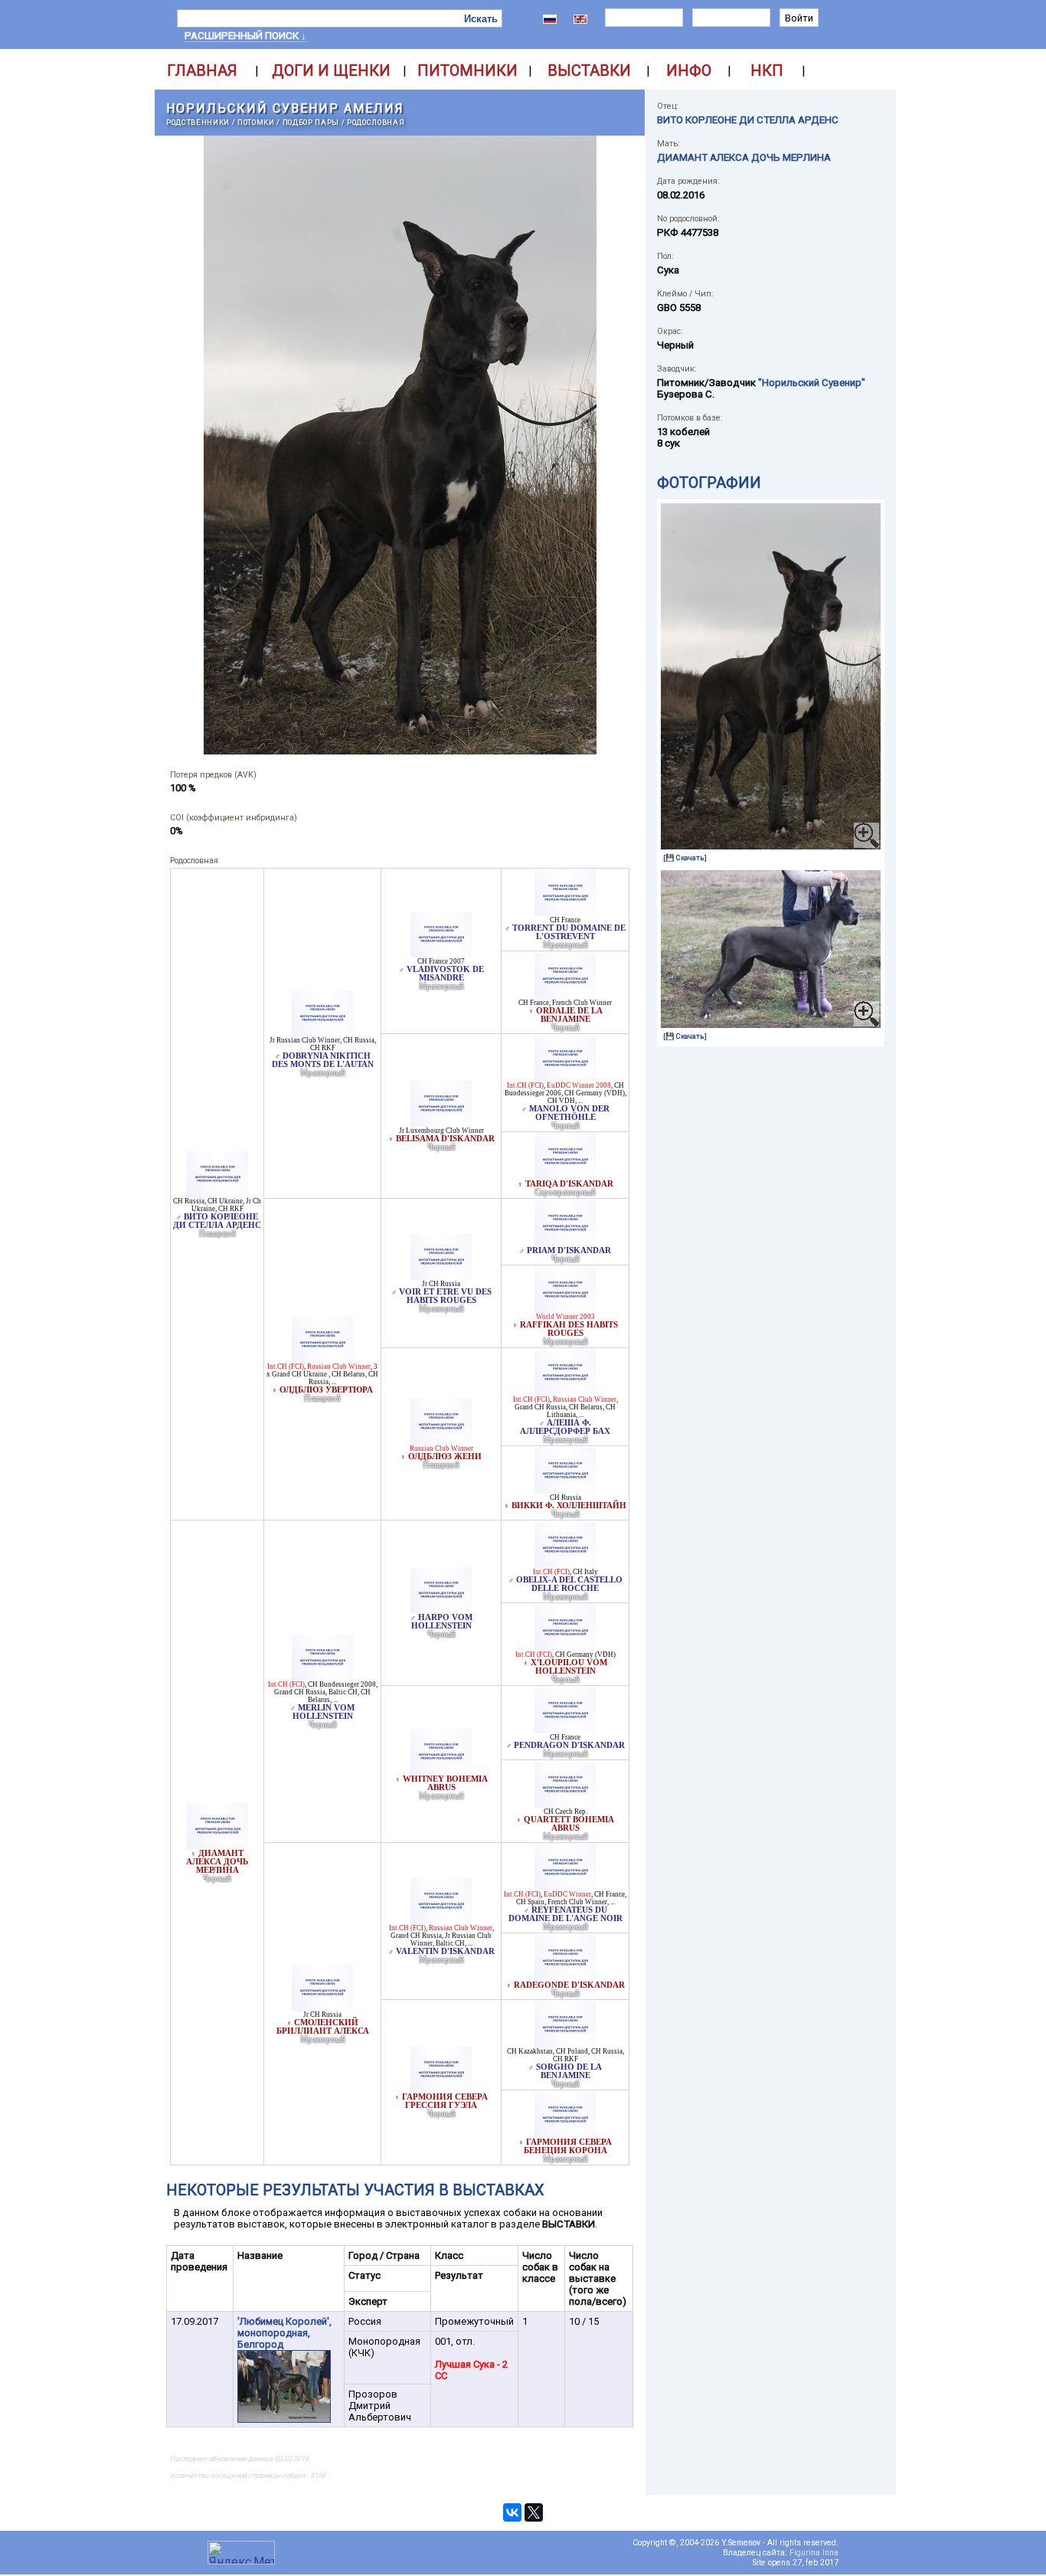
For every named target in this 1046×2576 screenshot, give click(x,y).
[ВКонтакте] (512, 2512)
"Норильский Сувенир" (812, 383)
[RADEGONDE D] (565, 1977)
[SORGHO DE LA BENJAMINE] (565, 2043)
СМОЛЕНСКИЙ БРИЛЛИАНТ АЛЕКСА (323, 2027)
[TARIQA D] (565, 1175)
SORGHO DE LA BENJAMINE (569, 2071)
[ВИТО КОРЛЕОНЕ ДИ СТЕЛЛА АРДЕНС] (217, 1193)
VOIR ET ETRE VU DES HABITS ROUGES (445, 1296)
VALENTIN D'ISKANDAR (445, 1951)
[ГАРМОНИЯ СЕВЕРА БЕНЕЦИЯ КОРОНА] (565, 2134)
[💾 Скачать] (685, 858)
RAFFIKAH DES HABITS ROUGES (569, 1329)
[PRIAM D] (565, 1242)
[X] (565, 1646)
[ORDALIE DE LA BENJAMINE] (565, 995)
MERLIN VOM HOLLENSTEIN (324, 1712)
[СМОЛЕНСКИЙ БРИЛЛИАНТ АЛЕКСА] (322, 2006)
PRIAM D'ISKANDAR (569, 1250)
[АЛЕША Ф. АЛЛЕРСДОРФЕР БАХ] (565, 1391)
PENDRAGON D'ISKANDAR (569, 1745)
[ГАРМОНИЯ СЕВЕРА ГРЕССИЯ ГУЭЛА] (441, 2088)
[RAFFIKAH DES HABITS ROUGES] (565, 1309)
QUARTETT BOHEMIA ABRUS (569, 1824)
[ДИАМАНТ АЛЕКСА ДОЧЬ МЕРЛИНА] (217, 1845)
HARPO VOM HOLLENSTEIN (442, 1622)
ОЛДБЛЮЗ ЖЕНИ (445, 1457)
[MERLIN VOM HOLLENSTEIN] (322, 1676)
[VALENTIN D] (441, 1920)
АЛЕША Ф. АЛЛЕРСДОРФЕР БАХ (565, 1427)
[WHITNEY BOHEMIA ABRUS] (441, 1771)
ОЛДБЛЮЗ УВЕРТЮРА (326, 1390)
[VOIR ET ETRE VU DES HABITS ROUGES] (441, 1276)
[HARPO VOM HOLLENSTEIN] (441, 1609)
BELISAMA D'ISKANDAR (445, 1139)
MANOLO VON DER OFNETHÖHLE (569, 1113)
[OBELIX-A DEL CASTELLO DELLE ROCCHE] (565, 1564)
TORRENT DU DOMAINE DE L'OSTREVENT (569, 932)
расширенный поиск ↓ (245, 36)
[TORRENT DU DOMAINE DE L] (565, 912)
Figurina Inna (814, 2553)
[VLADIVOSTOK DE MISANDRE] (441, 953)
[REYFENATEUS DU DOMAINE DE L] (565, 1886)
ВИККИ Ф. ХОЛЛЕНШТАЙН (569, 1506)
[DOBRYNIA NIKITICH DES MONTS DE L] (322, 1032)
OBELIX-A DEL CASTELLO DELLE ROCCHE (569, 1584)
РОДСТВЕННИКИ (198, 122)
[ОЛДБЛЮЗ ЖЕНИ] (441, 1440)
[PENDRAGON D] (565, 1729)
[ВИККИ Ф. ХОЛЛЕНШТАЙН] (565, 1489)
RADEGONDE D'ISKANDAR (569, 1985)
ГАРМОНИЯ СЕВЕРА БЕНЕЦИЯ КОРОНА (568, 2146)
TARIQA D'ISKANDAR (569, 1184)
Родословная (376, 122)
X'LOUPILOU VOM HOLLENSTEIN (569, 1667)
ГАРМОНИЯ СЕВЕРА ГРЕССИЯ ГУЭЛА (445, 2101)
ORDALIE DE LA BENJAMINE (569, 1015)
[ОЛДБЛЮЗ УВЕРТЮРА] (322, 1358)
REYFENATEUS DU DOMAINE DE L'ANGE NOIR (565, 1914)
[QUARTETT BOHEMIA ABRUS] (565, 1804)
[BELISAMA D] (441, 1123)
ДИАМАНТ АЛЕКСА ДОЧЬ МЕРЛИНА (217, 1862)
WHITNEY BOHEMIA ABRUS (445, 1783)
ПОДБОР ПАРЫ (311, 122)
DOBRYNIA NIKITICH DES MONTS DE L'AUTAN (323, 1060)
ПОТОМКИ (256, 122)
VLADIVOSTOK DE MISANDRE (445, 974)
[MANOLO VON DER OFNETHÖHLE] (565, 1077)
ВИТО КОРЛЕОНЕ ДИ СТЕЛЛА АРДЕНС (217, 1221)
